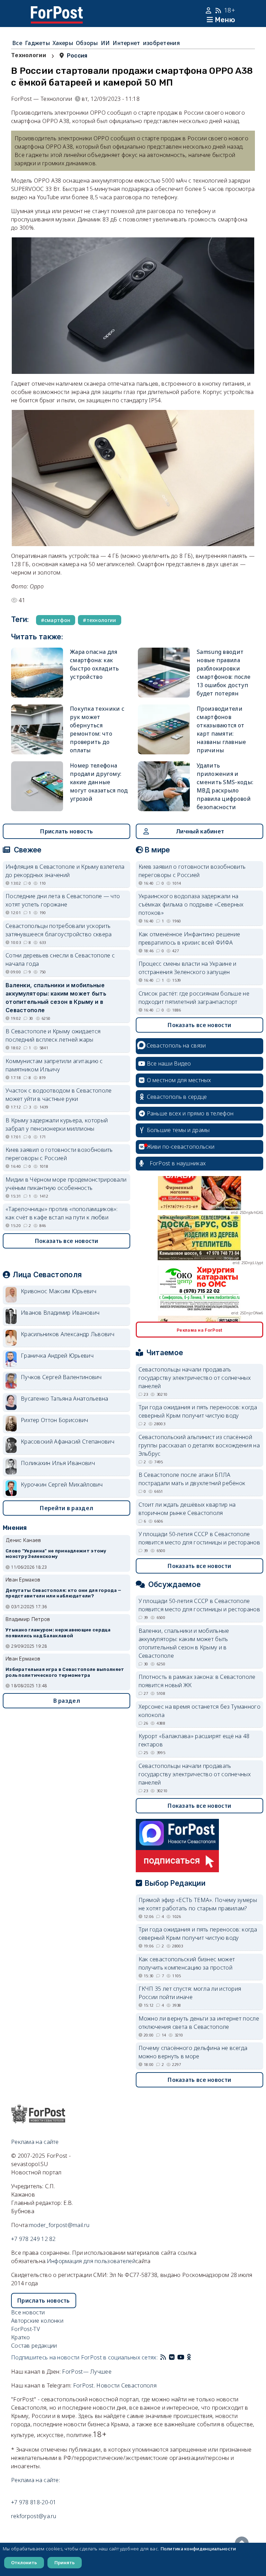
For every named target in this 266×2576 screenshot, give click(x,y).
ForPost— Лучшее (87, 2372)
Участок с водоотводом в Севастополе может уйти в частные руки (59, 1095)
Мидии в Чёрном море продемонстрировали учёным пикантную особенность (66, 1184)
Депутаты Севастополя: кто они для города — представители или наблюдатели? (64, 1593)
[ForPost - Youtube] (181, 2357)
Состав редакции (34, 2346)
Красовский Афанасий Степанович (68, 1442)
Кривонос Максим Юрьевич (59, 1291)
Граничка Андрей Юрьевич (57, 1356)
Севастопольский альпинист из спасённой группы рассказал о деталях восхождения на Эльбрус (199, 1445)
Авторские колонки (37, 2321)
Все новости (28, 2312)
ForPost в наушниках (178, 1163)
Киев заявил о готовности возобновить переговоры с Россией (59, 1154)
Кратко (21, 2337)
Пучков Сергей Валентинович (61, 1377)
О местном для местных (179, 1080)
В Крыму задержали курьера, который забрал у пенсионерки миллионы (57, 1124)
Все (17, 43)
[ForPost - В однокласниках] (189, 2357)
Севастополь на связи (176, 1045)
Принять (65, 2562)
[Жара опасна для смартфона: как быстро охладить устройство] (37, 673)
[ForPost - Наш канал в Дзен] (194, 2357)
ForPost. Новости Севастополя (115, 2385)
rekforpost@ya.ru (34, 2516)
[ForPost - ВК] (172, 2357)
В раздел (67, 1701)
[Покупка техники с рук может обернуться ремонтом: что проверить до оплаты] (37, 729)
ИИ (105, 43)
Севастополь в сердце (177, 1097)
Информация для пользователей (91, 2261)
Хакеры (63, 43)
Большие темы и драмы (178, 1130)
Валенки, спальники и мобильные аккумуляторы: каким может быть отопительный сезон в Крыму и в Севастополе (56, 998)
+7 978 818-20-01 (34, 2502)
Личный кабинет (200, 831)
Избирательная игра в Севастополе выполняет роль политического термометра (65, 1672)
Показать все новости (67, 1241)
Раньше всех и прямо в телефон (190, 1113)
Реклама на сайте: (36, 2480)
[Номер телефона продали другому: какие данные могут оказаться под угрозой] (37, 786)
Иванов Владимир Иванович (60, 1313)
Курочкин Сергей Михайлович (62, 1484)
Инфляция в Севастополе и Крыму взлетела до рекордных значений (65, 871)
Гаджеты (37, 43)
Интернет (126, 43)
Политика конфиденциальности (198, 2549)
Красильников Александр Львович (68, 1334)
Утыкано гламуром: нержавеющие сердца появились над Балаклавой (58, 1633)
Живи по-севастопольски (181, 1147)
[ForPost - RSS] (163, 2357)
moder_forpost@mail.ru (59, 2225)
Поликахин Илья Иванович (58, 1463)
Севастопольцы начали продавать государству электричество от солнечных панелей (195, 1378)
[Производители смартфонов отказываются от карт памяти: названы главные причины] (164, 729)
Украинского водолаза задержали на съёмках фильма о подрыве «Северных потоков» (191, 904)
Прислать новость (66, 831)
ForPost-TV (25, 2329)
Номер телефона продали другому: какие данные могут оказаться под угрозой (99, 782)
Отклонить (24, 2562)
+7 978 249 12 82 (33, 2239)
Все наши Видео (169, 1063)
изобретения (161, 43)
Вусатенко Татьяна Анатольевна (65, 1399)
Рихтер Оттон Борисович (55, 1420)
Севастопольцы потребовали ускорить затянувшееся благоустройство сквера (59, 930)
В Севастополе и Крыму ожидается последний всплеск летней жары (53, 1035)
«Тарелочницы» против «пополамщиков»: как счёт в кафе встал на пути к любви (62, 1213)
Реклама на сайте (35, 2142)
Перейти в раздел (66, 1508)
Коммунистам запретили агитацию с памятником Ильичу (54, 1065)
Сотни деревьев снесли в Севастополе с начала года (60, 960)
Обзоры (87, 43)
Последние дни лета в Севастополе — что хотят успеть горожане (63, 900)
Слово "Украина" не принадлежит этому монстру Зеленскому (56, 1554)
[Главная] (57, 10)
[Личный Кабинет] (209, 10)
